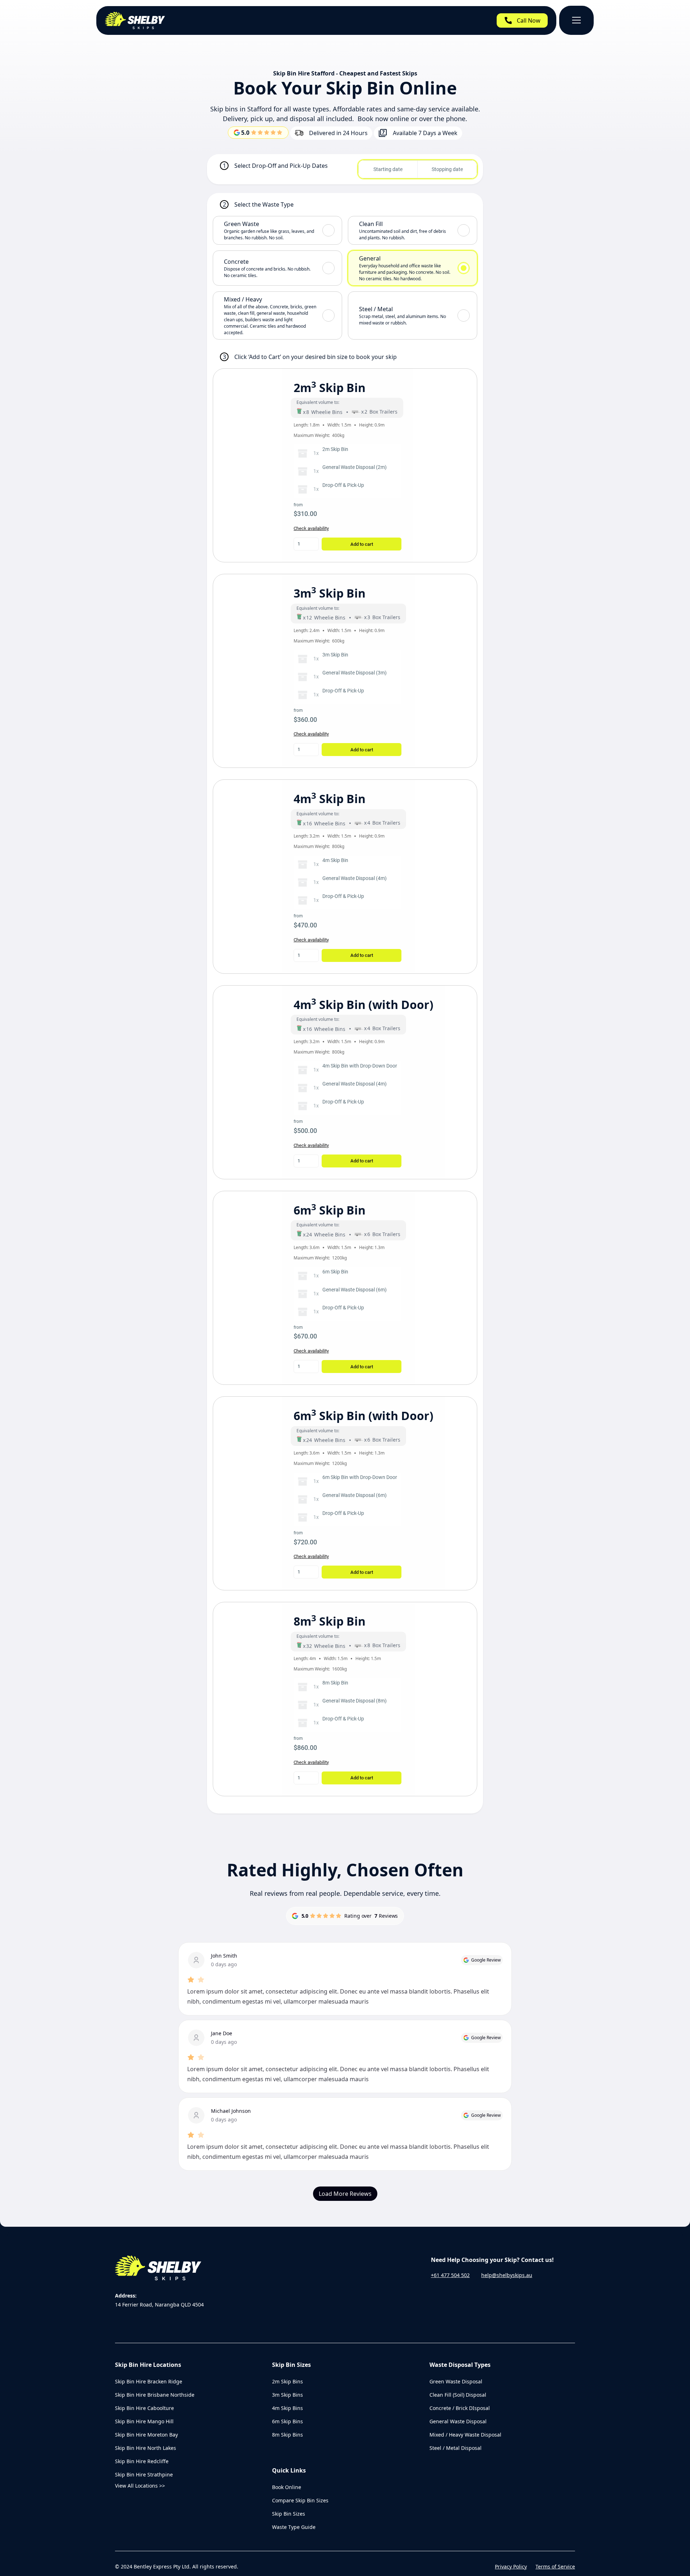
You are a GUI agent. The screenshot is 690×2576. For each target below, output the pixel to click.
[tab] (277, 230)
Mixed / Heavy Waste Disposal (465, 2435)
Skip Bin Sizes (289, 2514)
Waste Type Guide (294, 2527)
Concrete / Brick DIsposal (460, 2408)
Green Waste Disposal (456, 2381)
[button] (576, 20)
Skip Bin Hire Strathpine (144, 2474)
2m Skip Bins (287, 2381)
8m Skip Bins (287, 2435)
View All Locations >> (140, 2486)
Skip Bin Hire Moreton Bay (146, 2435)
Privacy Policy (511, 2566)
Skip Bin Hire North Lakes (146, 2448)
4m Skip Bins (287, 2408)
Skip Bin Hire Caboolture (144, 2408)
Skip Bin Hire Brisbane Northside (155, 2395)
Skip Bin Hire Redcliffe (142, 2461)
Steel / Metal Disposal (456, 2448)
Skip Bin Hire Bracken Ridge (149, 2381)
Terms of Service (555, 2566)
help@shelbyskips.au (507, 2275)
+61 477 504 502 (450, 2275)
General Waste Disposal (458, 2421)
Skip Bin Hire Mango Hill (144, 2421)
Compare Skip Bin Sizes (300, 2500)
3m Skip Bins (287, 2395)
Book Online (287, 2487)
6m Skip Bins (287, 2421)
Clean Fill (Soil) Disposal (458, 2395)
